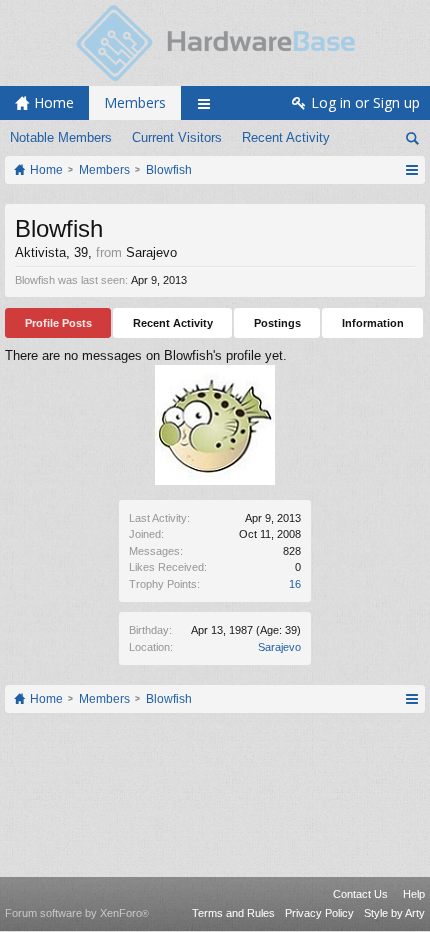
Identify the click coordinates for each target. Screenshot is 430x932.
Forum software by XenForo (77, 913)
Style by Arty (394, 913)
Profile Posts (58, 323)
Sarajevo (279, 647)
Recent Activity (286, 137)
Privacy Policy (319, 913)
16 (295, 584)
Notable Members (61, 137)
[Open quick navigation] (411, 170)
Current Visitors (177, 137)
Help (414, 894)
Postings (277, 323)
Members (135, 102)
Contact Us (360, 894)
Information (373, 323)
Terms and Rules (233, 913)
